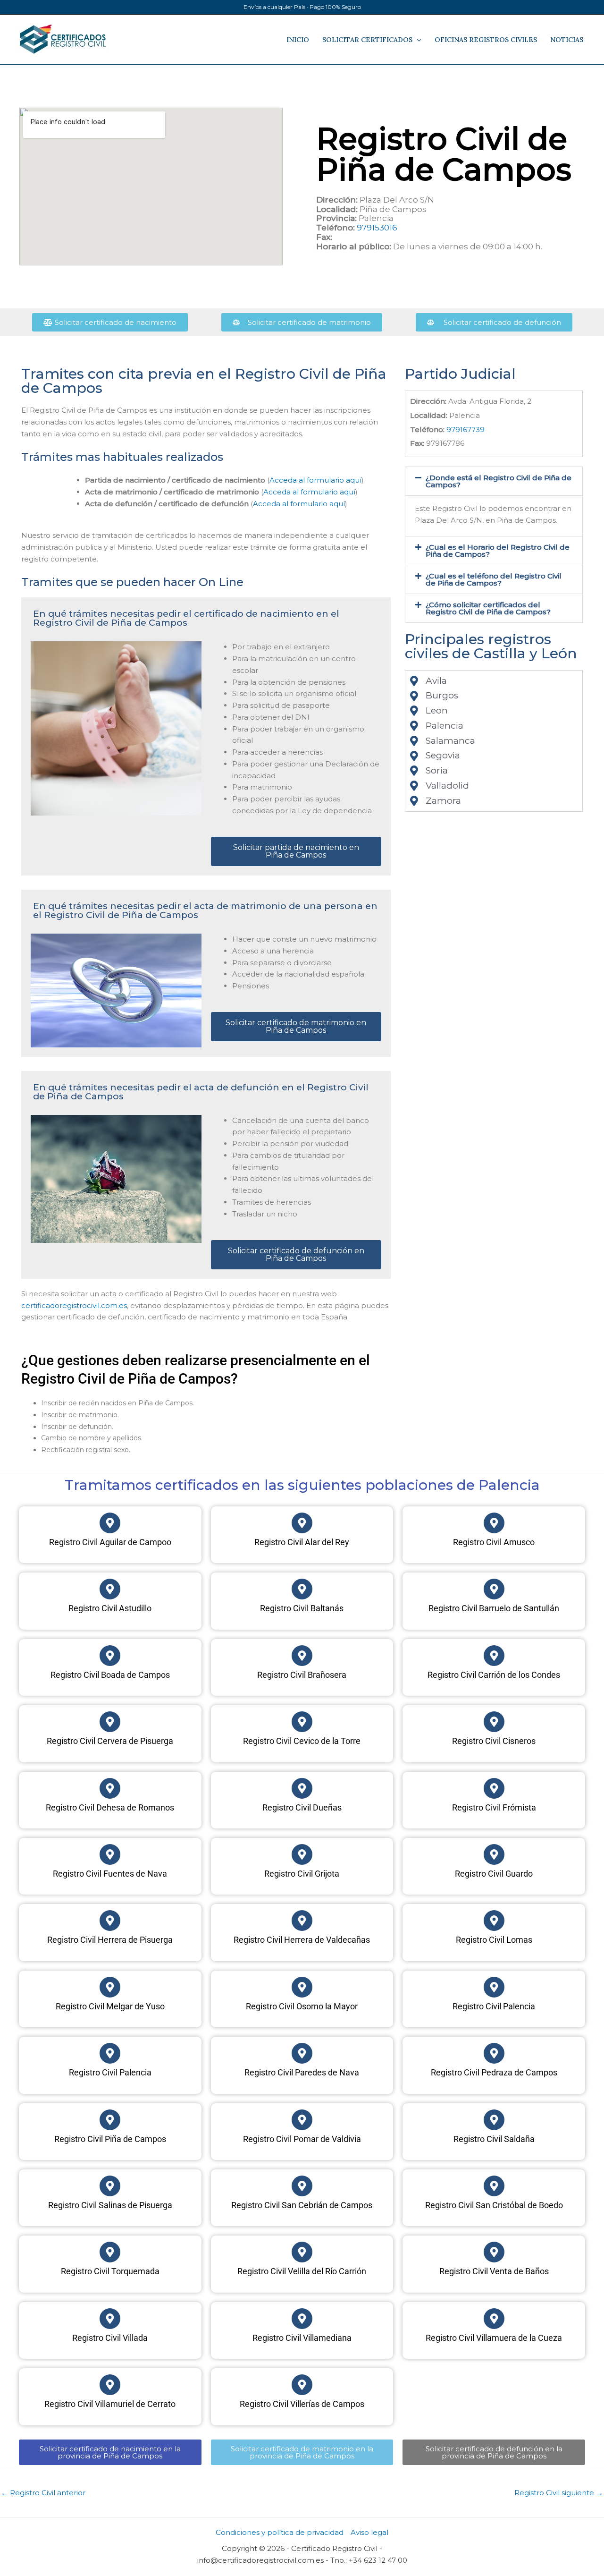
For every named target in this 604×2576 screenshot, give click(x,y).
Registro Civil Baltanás (302, 1608)
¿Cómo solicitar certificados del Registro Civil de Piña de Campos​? (488, 608)
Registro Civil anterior (43, 2493)
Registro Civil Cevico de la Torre (302, 1741)
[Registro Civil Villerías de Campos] (302, 2385)
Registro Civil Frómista (494, 1807)
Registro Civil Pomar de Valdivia (302, 2139)
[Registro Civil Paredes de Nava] (302, 2053)
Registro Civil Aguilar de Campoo (110, 1542)
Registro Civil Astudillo (110, 1608)
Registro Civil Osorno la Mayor (302, 2006)
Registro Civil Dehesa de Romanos (110, 1807)
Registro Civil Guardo (494, 1874)
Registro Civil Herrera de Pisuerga (110, 1940)
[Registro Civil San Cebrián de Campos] (302, 2186)
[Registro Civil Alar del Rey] (302, 1523)
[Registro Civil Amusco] (494, 1523)
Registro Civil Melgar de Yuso (110, 2006)
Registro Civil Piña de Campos (110, 2139)
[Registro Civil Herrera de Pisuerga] (110, 1921)
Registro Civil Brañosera (302, 1675)
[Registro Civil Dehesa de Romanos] (110, 1788)
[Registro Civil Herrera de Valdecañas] (302, 1921)
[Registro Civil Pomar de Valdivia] (302, 2120)
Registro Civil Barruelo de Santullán (494, 1608)
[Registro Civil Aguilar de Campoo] (110, 1523)
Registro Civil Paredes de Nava (302, 2072)
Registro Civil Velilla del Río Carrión (302, 2271)
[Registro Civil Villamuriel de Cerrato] (110, 2385)
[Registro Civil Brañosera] (302, 1656)
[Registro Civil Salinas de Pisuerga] (110, 2186)
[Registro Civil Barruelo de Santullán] (494, 1589)
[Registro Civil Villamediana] (302, 2319)
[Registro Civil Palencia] (494, 1987)
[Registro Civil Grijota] (302, 1854)
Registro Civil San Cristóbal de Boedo (494, 2205)
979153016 (377, 228)
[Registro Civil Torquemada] (110, 2252)
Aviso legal (369, 2532)
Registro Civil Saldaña (494, 2139)
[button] (494, 481)
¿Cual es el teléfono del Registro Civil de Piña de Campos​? (494, 579)
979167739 (466, 429)
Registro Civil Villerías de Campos (302, 2404)
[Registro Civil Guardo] (494, 1854)
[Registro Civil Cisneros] (494, 1722)
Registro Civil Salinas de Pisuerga (110, 2205)
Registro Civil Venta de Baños (494, 2271)
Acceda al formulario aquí (315, 480)
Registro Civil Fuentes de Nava (110, 1874)
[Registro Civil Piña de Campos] (110, 2120)
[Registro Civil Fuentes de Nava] (110, 1854)
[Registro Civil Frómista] (494, 1788)
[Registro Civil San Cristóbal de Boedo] (494, 2186)
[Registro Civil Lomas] (494, 1921)
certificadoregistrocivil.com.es (74, 1305)
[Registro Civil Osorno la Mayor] (302, 1987)
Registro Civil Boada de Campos (110, 1675)
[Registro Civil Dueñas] (302, 1788)
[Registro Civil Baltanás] (302, 1589)
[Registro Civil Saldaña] (494, 2120)
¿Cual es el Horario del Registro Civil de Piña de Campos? (498, 551)
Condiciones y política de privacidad (280, 2532)
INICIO (298, 40)
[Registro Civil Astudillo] (110, 1589)
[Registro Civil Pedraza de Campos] (494, 2053)
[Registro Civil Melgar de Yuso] (110, 1987)
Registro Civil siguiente (559, 2493)
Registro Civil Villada (110, 2338)
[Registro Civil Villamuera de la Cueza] (494, 2319)
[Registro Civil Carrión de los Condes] (494, 1656)
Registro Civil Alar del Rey (302, 1542)
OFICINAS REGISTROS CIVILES (486, 40)
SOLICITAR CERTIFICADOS (367, 40)
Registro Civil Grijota (302, 1874)
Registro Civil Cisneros (494, 1741)
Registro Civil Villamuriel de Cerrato (110, 2404)
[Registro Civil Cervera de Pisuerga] (110, 1722)
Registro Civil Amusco (494, 1542)
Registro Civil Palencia (494, 2006)
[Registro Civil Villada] (110, 2319)
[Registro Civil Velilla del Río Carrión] (302, 2252)
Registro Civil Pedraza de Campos (494, 2072)
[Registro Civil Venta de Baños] (494, 2252)
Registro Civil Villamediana (302, 2338)
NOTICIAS (567, 40)
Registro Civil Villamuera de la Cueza (494, 2338)
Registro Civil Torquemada (110, 2271)
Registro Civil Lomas (494, 1940)
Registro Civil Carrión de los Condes (494, 1675)
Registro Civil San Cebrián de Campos (302, 2205)
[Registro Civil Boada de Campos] (110, 1656)
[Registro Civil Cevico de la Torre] (302, 1722)
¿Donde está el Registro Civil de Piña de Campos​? (499, 481)
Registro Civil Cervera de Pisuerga (110, 1741)
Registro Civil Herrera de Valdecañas (302, 1940)
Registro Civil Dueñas (302, 1807)
